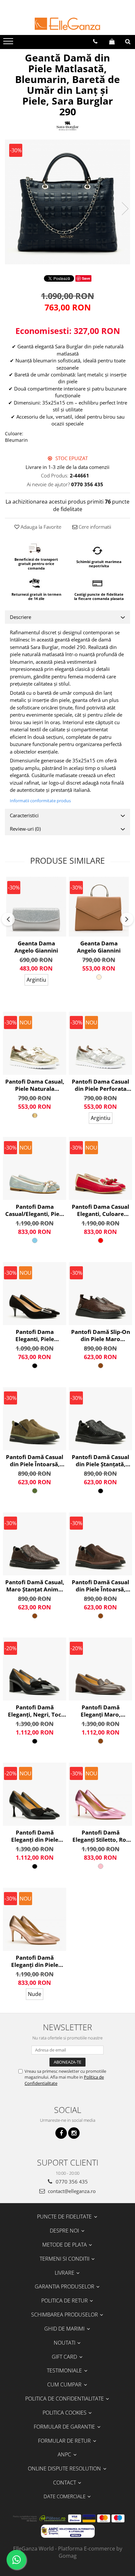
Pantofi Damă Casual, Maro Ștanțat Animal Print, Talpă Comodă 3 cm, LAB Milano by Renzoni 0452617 (35, 1586)
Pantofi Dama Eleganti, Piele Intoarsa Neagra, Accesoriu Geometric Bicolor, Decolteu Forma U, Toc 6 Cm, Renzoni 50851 (35, 1336)
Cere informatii (94, 527)
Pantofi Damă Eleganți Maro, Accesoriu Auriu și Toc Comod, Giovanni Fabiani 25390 (100, 1711)
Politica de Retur (65, 2301)
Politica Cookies (65, 2413)
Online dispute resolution (65, 2468)
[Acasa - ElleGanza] (67, 24)
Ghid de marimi (65, 2329)
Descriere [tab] (20, 617)
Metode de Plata (65, 2245)
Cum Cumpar (65, 2385)
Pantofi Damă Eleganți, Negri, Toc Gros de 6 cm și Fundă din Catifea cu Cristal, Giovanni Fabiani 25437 (35, 1711)
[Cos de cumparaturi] (112, 42)
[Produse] (9, 43)
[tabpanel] (67, 202)
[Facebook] (61, 2133)
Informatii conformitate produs (40, 801)
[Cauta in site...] (128, 42)
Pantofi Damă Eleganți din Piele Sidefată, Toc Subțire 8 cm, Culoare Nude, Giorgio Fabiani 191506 (35, 1961)
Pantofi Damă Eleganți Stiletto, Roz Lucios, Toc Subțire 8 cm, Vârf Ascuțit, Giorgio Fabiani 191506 (101, 1836)
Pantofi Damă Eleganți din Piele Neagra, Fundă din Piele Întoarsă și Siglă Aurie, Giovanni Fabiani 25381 (35, 1836)
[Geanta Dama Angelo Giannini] (36, 907)
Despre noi (65, 2231)
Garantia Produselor (65, 2286)
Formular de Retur (65, 2441)
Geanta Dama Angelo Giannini (36, 947)
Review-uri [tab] (25, 829)
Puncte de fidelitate (65, 2217)
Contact (65, 2483)
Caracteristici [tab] (24, 815)
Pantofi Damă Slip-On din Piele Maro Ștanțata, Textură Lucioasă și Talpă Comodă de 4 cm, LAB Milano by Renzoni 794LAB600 (101, 1336)
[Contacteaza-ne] (95, 42)
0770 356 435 (71, 2182)
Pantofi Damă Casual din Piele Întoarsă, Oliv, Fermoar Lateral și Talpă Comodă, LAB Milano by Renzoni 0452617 (35, 1461)
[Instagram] (74, 2133)
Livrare (65, 2273)
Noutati (65, 2343)
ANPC (65, 2454)
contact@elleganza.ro (71, 2191)
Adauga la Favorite (40, 527)
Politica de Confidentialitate (65, 2399)
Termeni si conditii (65, 2259)
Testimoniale (65, 2370)
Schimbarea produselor (65, 2315)
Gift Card (65, 2357)
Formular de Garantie (65, 2427)
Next (125, 209)
